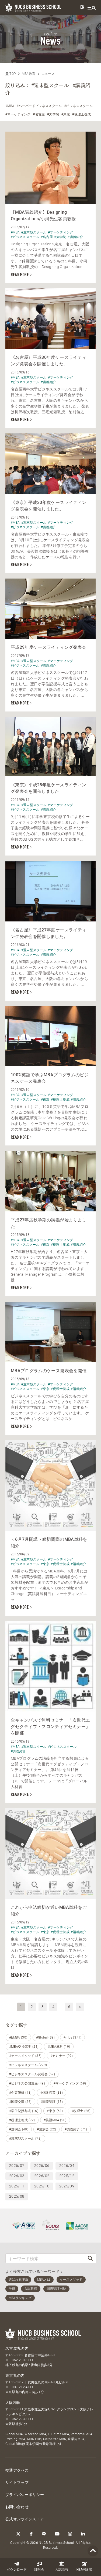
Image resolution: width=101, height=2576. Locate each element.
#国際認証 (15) (52, 2102)
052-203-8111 (23, 2360)
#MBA (10, 106)
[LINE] (44, 2534)
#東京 (66, 114)
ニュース (48, 74)
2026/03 (17, 2176)
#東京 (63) (55, 2111)
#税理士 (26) (81, 2111)
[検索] (90, 2258)
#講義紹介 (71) (76, 2129)
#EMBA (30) (18, 2037)
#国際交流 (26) (20, 2102)
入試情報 (62, 2570)
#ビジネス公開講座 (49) (27, 2083)
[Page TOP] (93, 2551)
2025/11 (17, 2186)
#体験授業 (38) (52, 2093)
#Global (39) (46, 2037)
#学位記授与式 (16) (24, 2111)
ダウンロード (17, 2570)
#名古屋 (39, 114)
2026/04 (67, 2166)
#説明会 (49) (19, 2129)
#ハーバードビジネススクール (39, 106)
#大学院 (53, 114)
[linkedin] (83, 2534)
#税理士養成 (81, 114)
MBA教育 (29, 74)
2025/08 (17, 2196)
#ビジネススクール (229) (28, 2065)
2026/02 (42, 2176)
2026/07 (17, 2166)
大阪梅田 (13, 2403)
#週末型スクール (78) (25, 2139)
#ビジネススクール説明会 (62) (32, 2074)
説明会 (39, 2570)
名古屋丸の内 (17, 2348)
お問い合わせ (17, 2507)
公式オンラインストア (25, 2519)
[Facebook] (31, 2534)
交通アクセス (17, 2470)
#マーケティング (18, 114)
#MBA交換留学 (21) (24, 2047)
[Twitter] (18, 2534)
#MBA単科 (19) (59, 2047)
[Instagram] (70, 2534)
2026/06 (42, 2166)
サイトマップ (17, 2483)
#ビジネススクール (78, 106)
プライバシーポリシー (25, 2495)
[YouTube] (57, 2534)
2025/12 (67, 2176)
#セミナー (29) (62, 2056)
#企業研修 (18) (20, 2093)
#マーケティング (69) (70, 2083)
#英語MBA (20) (55, 2120)
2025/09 (67, 2186)
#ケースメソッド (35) (25, 2056)
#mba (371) (73, 2037)
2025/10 (42, 2186)
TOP (12, 74)
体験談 (84, 2570)
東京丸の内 (15, 2375)
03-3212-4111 (23, 2387)
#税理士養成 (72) (22, 2120)
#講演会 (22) (46, 2129)
